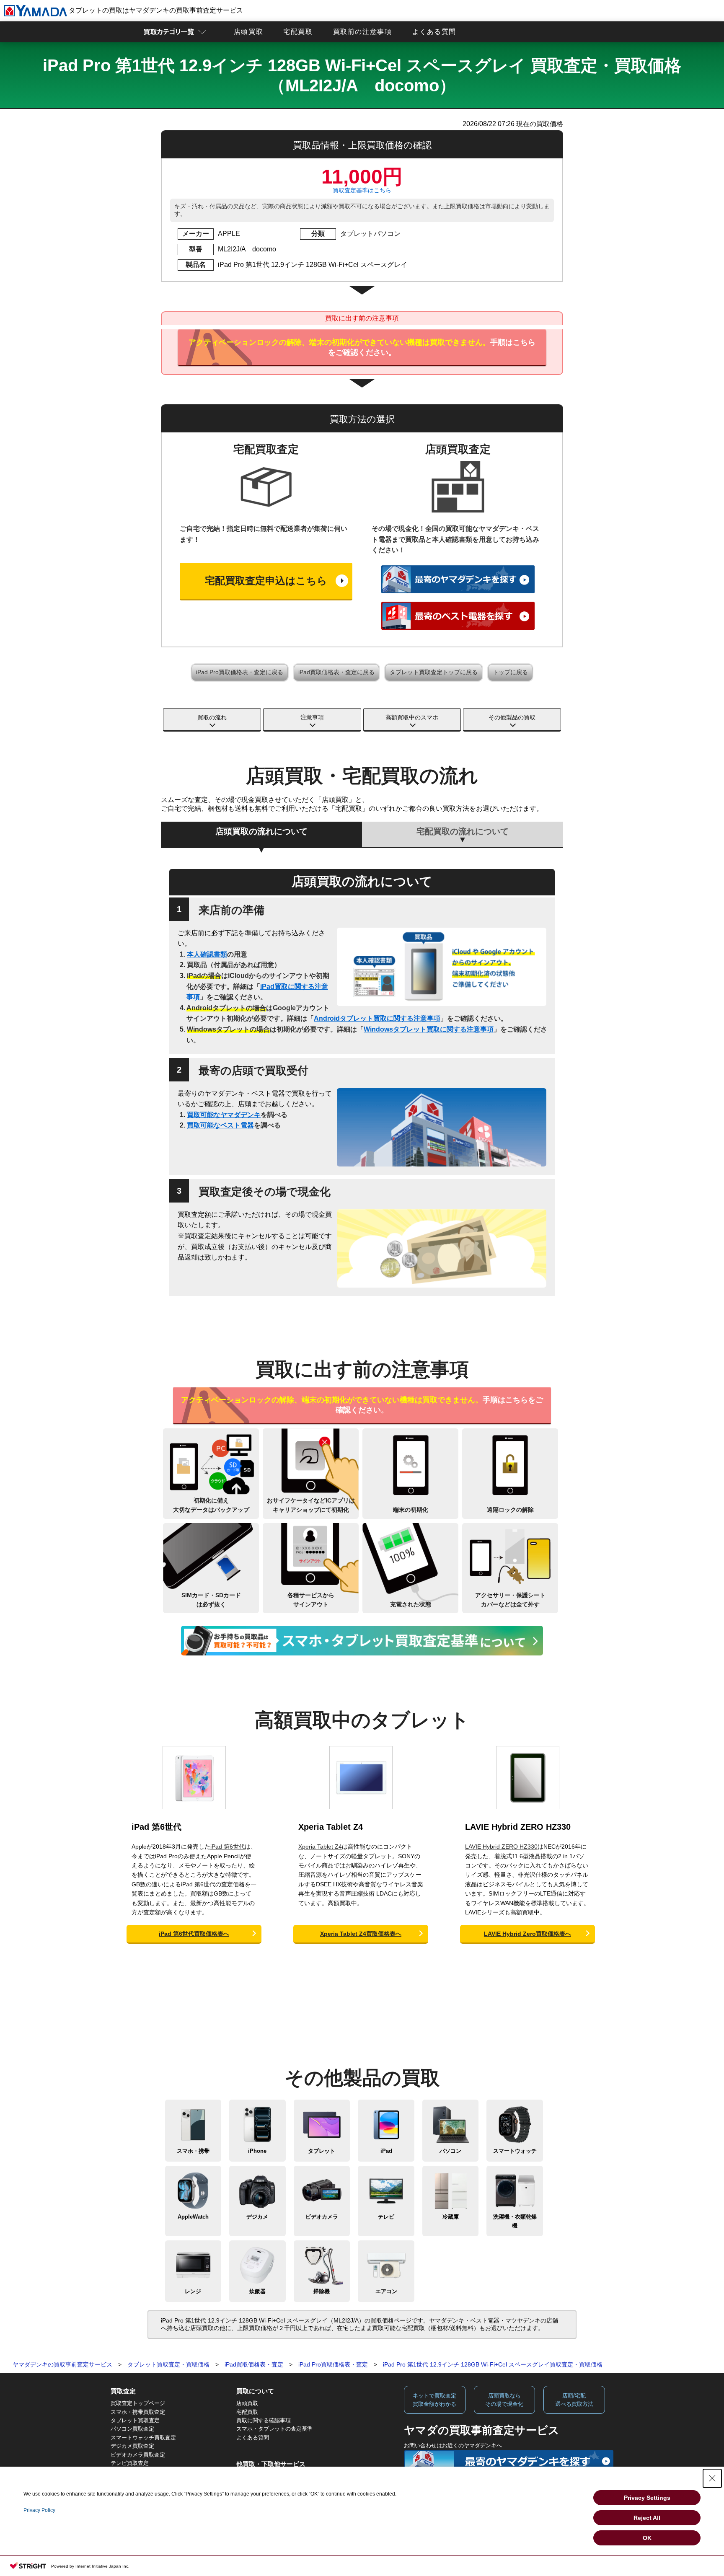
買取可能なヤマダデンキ (224, 1115)
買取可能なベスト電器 (220, 1125)
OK (647, 2538)
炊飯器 (257, 2291)
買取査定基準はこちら (362, 190)
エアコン (386, 2291)
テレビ (386, 2217)
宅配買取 (298, 32)
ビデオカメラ (322, 2217)
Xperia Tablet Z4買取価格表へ (361, 1934)
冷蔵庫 (451, 2217)
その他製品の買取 (512, 717)
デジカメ (257, 2217)
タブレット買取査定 (135, 2420)
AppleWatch (193, 2217)
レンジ (193, 2291)
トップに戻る (510, 672)
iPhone (257, 2151)
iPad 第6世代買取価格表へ (194, 1934)
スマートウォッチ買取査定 (143, 2438)
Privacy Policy (39, 2510)
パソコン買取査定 (132, 2429)
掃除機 (322, 2291)
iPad (386, 2151)
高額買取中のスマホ (412, 717)
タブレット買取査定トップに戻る (434, 672)
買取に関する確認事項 (264, 2420)
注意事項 (312, 717)
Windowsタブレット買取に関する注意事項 (429, 1029)
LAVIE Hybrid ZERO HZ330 (518, 1827)
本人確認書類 (207, 954)
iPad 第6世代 (156, 1827)
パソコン (450, 2151)
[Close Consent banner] (712, 2478)
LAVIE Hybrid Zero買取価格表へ (527, 1934)
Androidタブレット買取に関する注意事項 (377, 1018)
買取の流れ (212, 717)
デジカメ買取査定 (132, 2446)
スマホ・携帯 (193, 2151)
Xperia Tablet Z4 (331, 1827)
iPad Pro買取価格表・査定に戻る (240, 672)
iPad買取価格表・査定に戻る (336, 672)
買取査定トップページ (138, 2403)
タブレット (322, 2151)
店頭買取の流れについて (261, 831)
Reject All (647, 2518)
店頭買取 (248, 32)
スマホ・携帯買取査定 (138, 2412)
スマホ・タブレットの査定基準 (274, 2429)
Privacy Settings (647, 2498)
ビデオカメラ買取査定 (138, 2455)
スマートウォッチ (515, 2151)
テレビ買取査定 (130, 2463)
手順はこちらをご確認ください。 (362, 347)
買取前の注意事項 (363, 32)
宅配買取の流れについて (463, 831)
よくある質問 (434, 32)
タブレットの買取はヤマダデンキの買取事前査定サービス (155, 10)
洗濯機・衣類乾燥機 (515, 2221)
